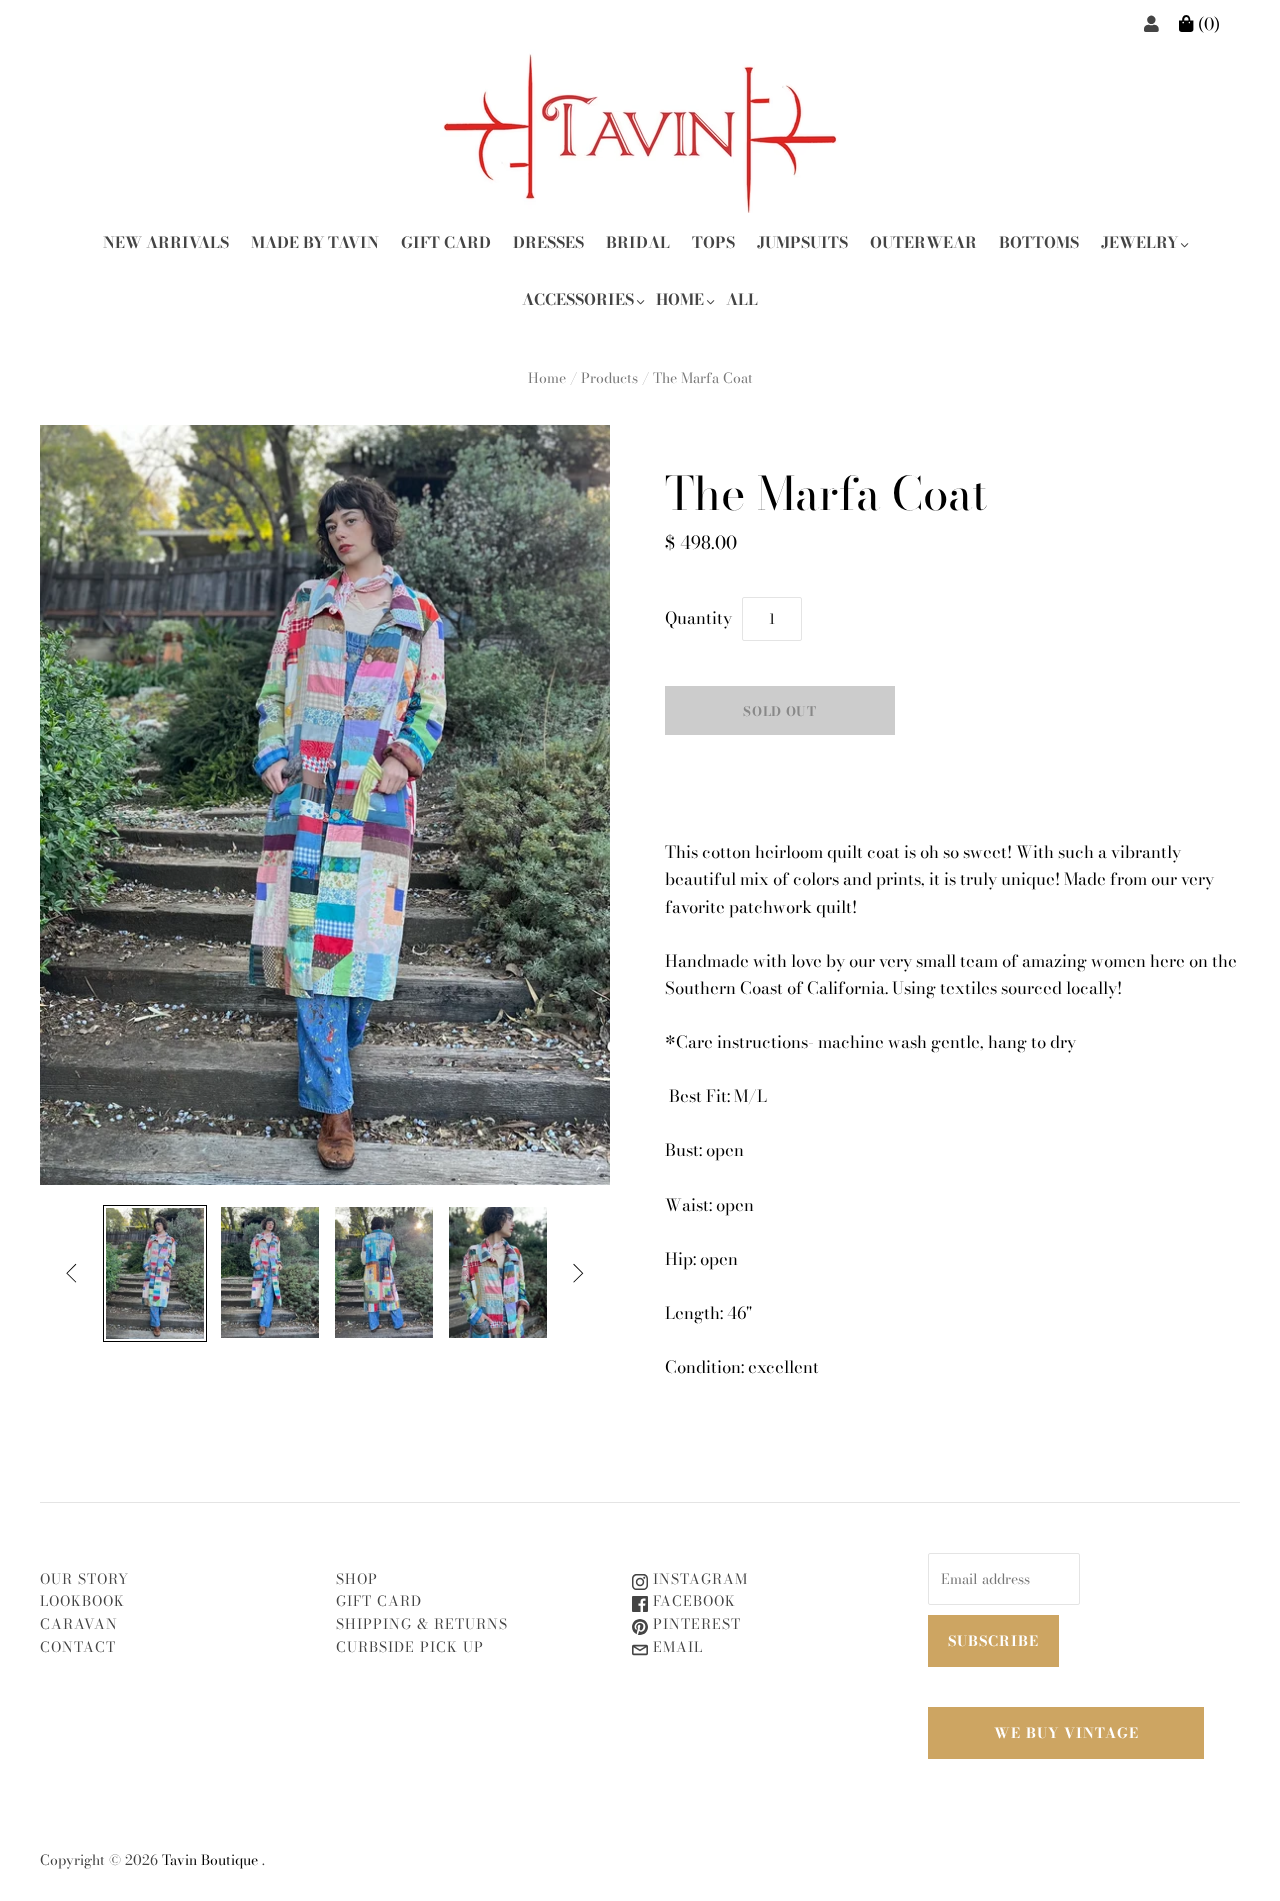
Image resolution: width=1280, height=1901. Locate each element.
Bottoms (1039, 242)
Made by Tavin (315, 242)
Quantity (698, 618)
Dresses (548, 242)
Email (675, 1647)
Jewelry (1139, 242)
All (742, 299)
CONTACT (78, 1647)
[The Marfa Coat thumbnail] (155, 1273)
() (1207, 24)
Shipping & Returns (422, 1624)
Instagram (698, 1579)
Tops (713, 242)
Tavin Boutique (210, 1860)
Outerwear (923, 242)
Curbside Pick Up (410, 1647)
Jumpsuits (802, 242)
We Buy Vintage (1066, 1733)
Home (680, 299)
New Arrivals (166, 242)
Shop (357, 1579)
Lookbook (82, 1601)
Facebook (692, 1601)
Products (609, 378)
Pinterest (694, 1624)
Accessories (578, 299)
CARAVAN (79, 1624)
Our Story (84, 1579)
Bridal (638, 242)
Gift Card (446, 242)
